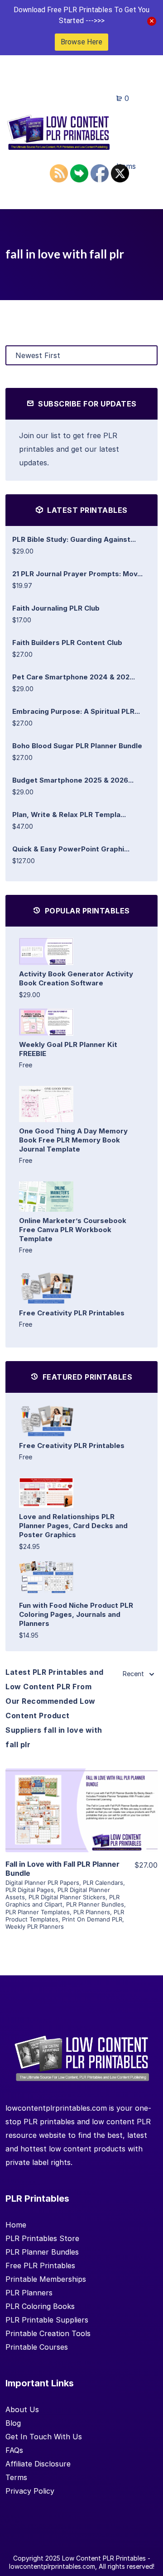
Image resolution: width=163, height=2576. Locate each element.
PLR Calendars (103, 1883)
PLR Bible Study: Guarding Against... (74, 539)
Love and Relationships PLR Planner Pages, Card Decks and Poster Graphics (73, 1526)
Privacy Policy (30, 2491)
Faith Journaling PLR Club (56, 608)
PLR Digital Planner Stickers (67, 1897)
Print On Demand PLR (92, 1919)
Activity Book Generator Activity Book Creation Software (76, 978)
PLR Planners (92, 1912)
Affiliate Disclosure (38, 2464)
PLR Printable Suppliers (47, 2320)
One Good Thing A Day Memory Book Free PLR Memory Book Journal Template (73, 1140)
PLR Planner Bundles (95, 1904)
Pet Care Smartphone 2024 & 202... (74, 677)
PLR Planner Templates (38, 1912)
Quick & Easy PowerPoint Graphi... (71, 849)
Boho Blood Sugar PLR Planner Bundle (77, 746)
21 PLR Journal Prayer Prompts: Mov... (77, 574)
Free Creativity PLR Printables (72, 1313)
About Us (22, 2409)
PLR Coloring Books (40, 2306)
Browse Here (81, 42)
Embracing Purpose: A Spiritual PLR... (76, 711)
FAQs (14, 2450)
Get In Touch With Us (44, 2437)
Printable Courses (37, 2347)
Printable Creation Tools (48, 2333)
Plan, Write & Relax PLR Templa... (69, 815)
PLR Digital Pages (30, 1890)
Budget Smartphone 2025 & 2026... (73, 780)
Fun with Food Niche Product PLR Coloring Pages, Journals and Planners (76, 1614)
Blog (13, 2423)
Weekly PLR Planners (35, 1926)
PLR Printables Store (42, 2238)
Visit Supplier (81, 1823)
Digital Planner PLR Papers (42, 1883)
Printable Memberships (46, 2279)
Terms (16, 2477)
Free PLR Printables (40, 2265)
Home (16, 2225)
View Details (81, 1797)
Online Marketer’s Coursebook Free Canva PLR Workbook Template (73, 1230)
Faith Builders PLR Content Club (67, 643)
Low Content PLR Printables (104, 2558)
